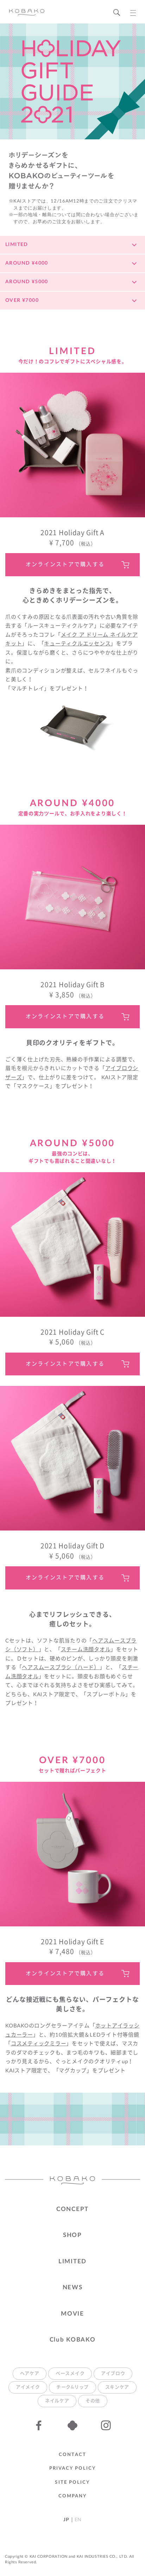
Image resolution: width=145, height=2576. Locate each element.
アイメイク (28, 2387)
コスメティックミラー (39, 2044)
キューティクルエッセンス (77, 644)
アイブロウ (113, 2374)
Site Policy (72, 2482)
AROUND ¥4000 (27, 263)
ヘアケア (30, 2374)
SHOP (72, 2235)
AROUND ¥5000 (27, 282)
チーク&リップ (72, 2387)
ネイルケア (57, 2401)
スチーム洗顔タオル (86, 1650)
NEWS (73, 2287)
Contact (72, 2455)
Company (73, 2496)
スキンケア (117, 2387)
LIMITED (17, 245)
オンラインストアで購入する (65, 565)
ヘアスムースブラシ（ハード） (61, 1668)
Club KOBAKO (73, 2340)
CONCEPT (72, 2209)
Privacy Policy (72, 2468)
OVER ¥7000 (22, 300)
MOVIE (72, 2314)
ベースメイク (70, 2374)
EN (78, 2520)
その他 (93, 2401)
